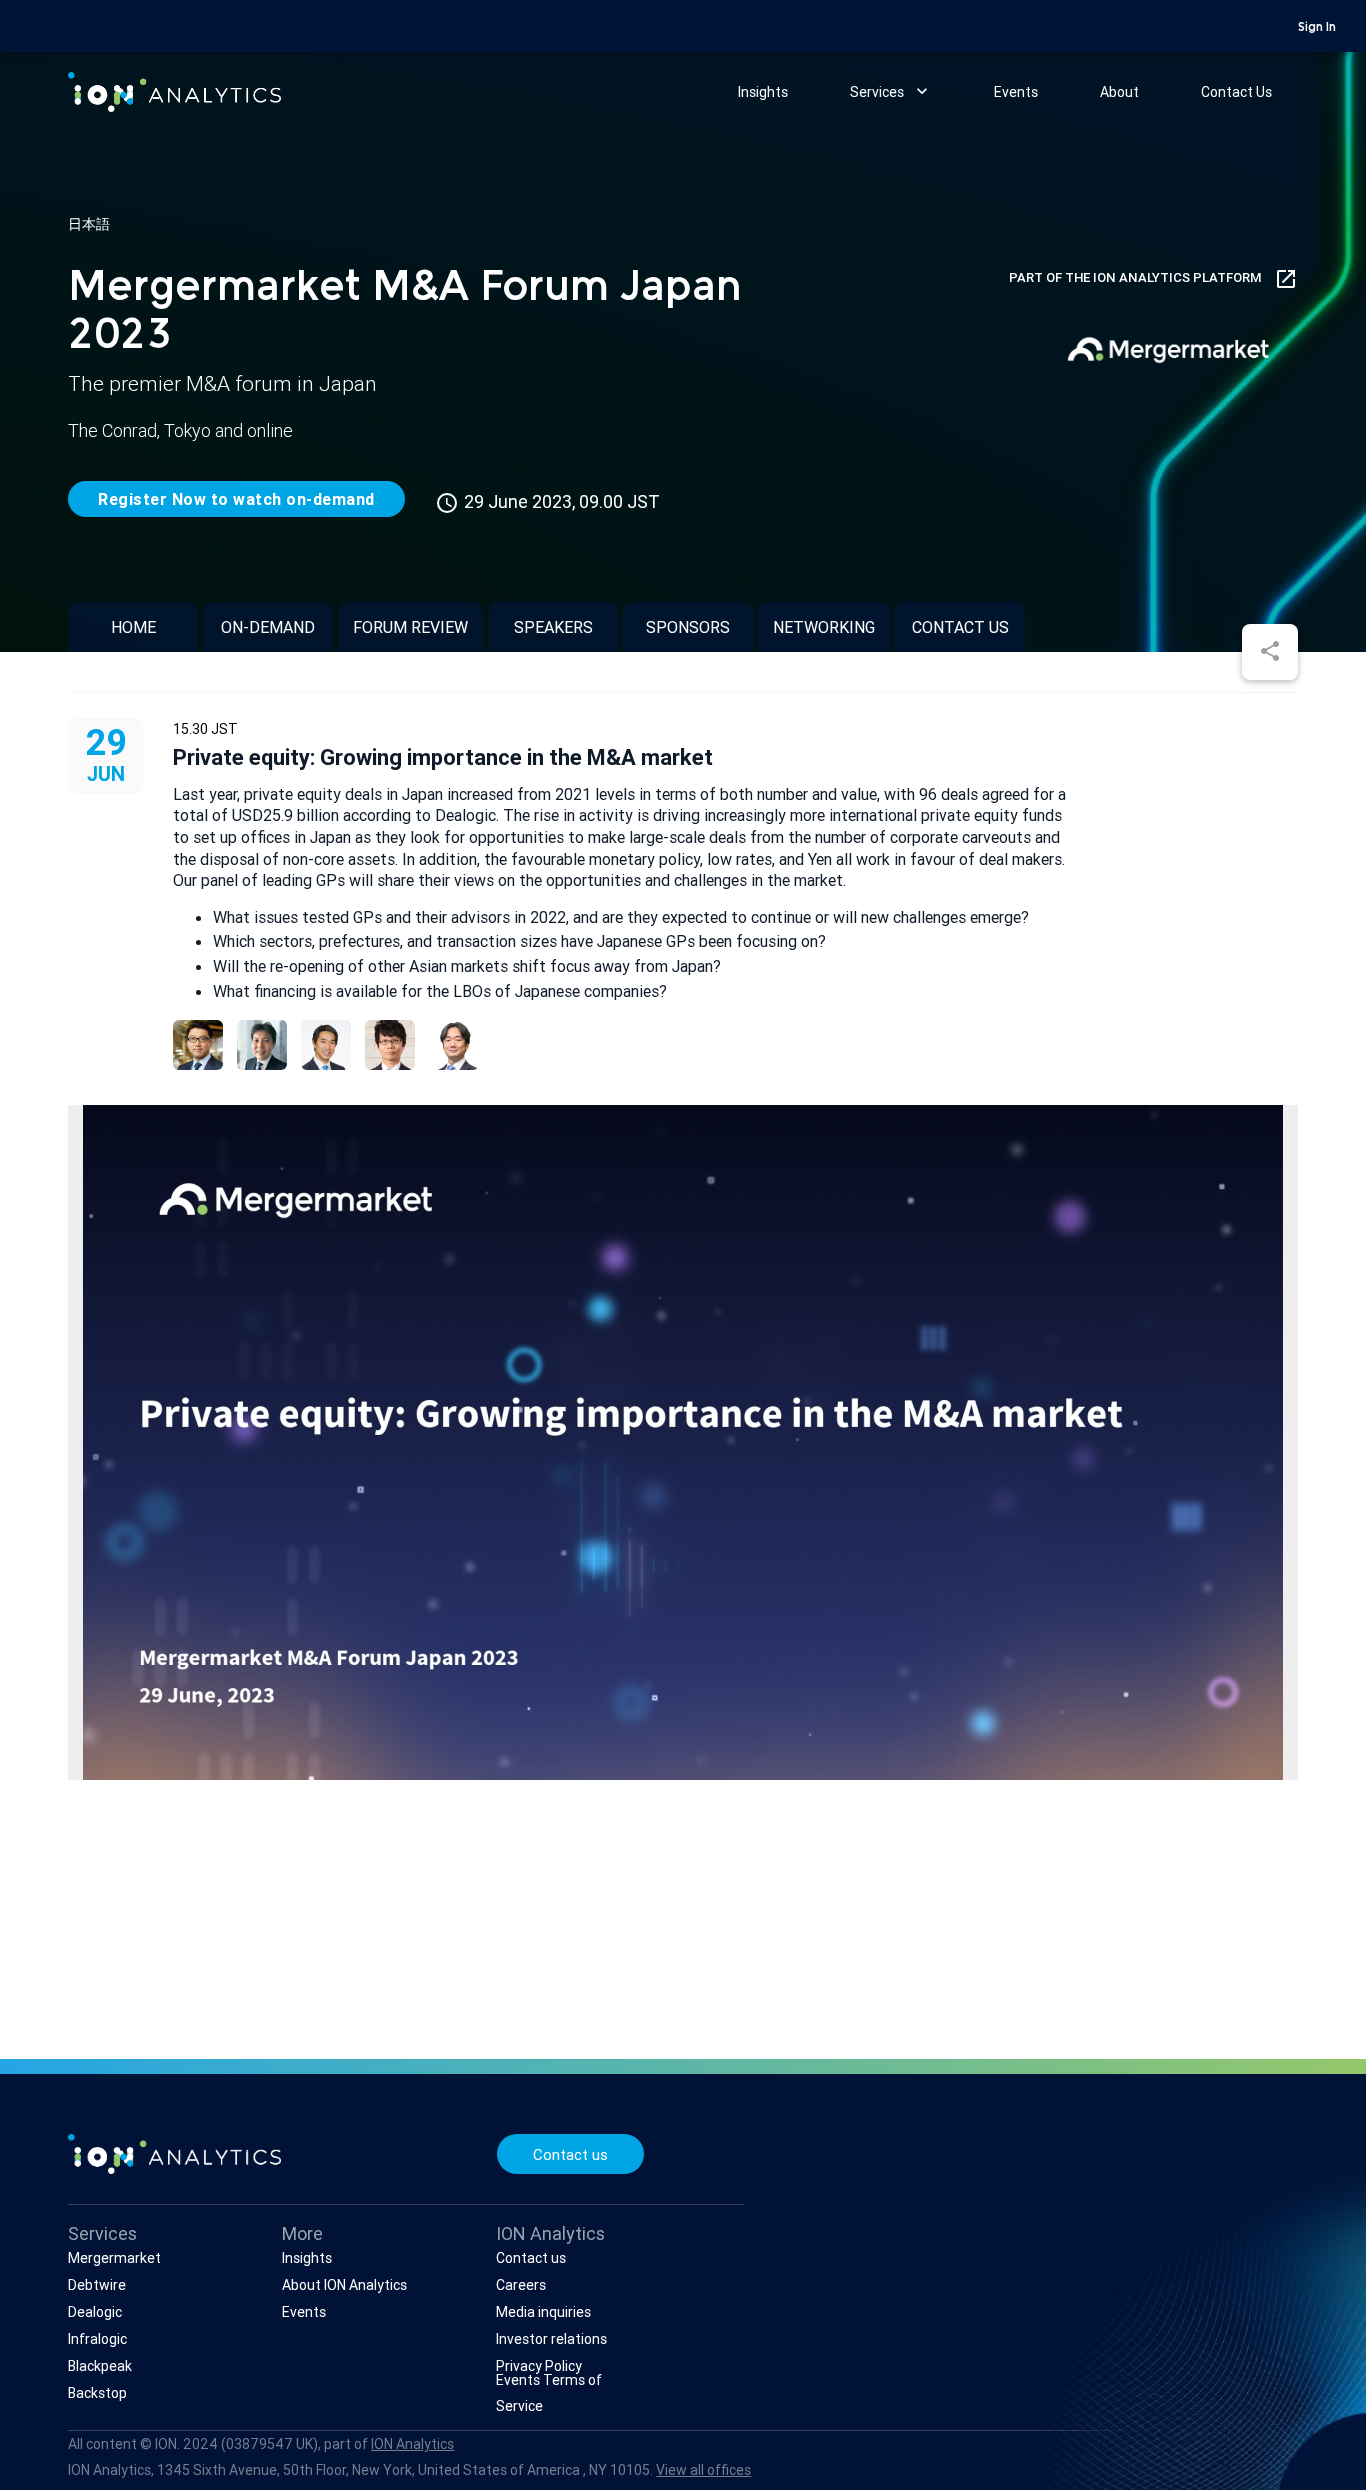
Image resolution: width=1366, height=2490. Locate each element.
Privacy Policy (539, 2366)
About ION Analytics (344, 2285)
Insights (763, 92)
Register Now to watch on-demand (236, 499)
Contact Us (1236, 92)
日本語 (89, 224)
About (1119, 92)
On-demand (268, 627)
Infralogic (97, 2339)
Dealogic (95, 2312)
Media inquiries (543, 2312)
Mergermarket (114, 2258)
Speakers (553, 627)
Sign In (1317, 28)
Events (1016, 92)
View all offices (703, 2470)
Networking (824, 627)
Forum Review (410, 627)
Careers (521, 2285)
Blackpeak (100, 2366)
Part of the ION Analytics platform (1153, 279)
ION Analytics (412, 2444)
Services (891, 91)
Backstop (97, 2393)
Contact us (960, 627)
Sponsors (688, 627)
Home (133, 627)
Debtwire (97, 2285)
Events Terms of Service (549, 2392)
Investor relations (551, 2339)
